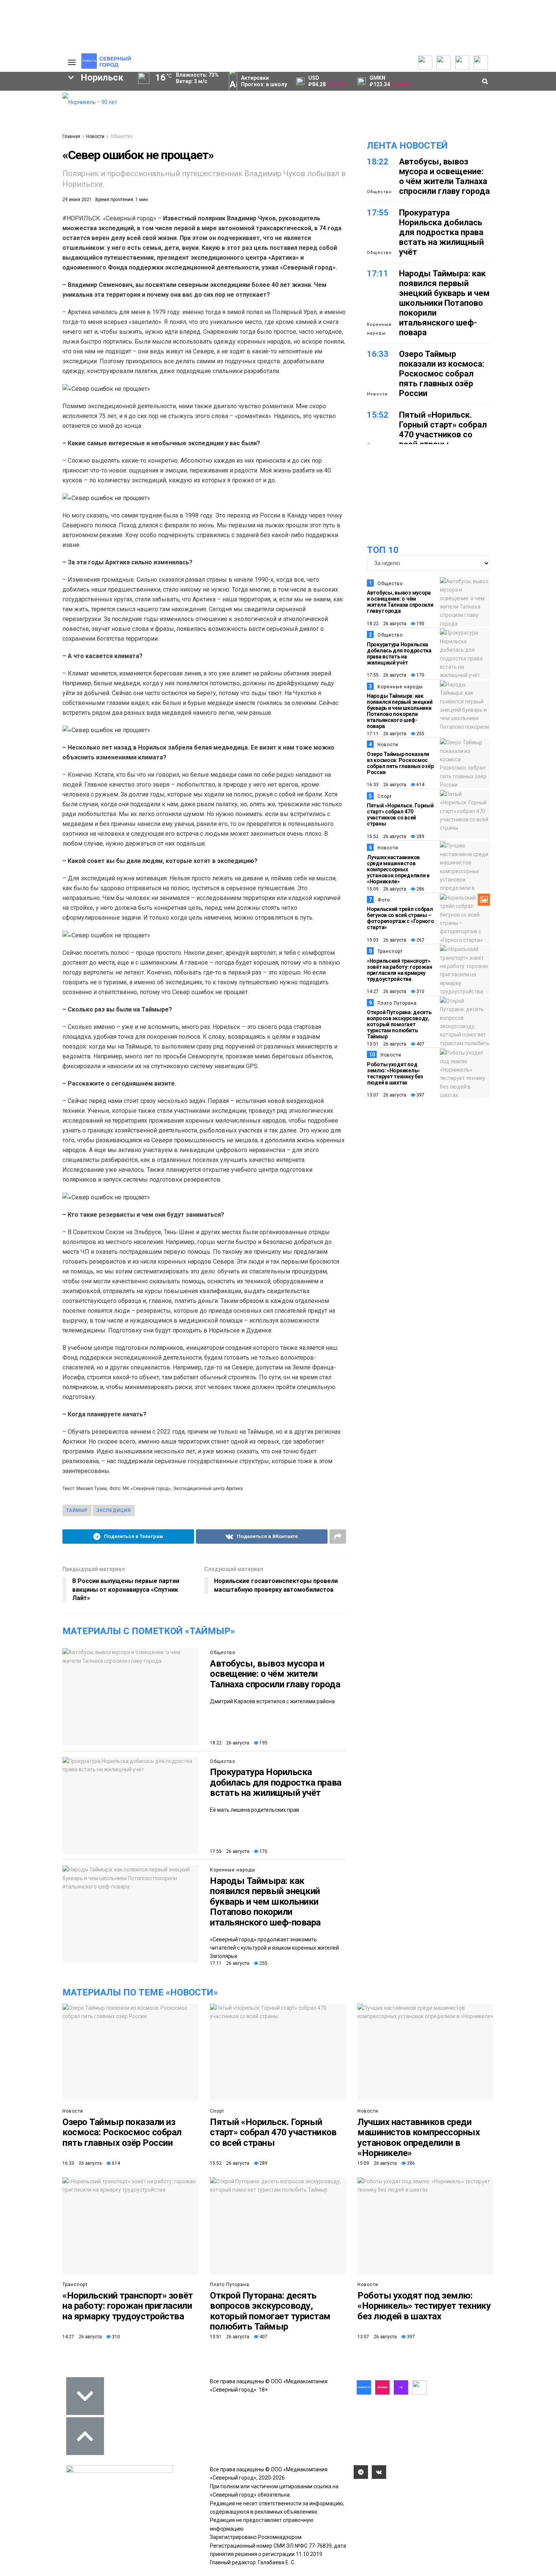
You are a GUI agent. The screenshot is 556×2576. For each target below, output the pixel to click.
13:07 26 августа (387, 1095)
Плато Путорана (397, 1003)
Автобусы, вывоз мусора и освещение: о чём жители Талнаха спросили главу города (275, 1674)
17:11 (378, 273)
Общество (122, 136)
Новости (95, 136)
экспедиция (114, 1510)
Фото (384, 900)
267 (420, 940)
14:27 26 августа (387, 991)
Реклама (19, 104)
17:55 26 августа (230, 1851)
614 (420, 785)
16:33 (378, 354)
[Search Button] (45, 233)
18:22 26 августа (230, 1743)
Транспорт (390, 951)
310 (420, 991)
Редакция (20, 97)
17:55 (378, 213)
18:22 (378, 162)
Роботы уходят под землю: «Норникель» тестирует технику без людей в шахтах (395, 1073)
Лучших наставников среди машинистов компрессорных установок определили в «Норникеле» (398, 869)
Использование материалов (27, 131)
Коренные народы (233, 1870)
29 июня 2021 (77, 200)
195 (263, 1743)
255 (263, 1963)
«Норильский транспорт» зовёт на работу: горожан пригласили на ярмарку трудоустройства (399, 970)
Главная (71, 136)
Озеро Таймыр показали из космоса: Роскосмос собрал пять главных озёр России (442, 374)
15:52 (378, 415)
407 (420, 1044)
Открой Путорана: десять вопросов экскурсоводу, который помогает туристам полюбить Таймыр (399, 1024)
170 (263, 1851)
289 (420, 836)
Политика (20, 119)
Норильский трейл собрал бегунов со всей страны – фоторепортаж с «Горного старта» (401, 918)
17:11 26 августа (230, 1963)
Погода (17, 142)
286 (420, 889)
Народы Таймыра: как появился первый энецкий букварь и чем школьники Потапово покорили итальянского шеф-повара (265, 1902)
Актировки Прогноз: (264, 81)
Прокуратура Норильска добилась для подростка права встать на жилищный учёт (276, 1782)
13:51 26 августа (387, 1044)
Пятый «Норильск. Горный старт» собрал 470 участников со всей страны (443, 430)
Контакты (20, 112)
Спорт (385, 796)
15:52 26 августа (387, 836)
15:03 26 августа (387, 940)
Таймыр (25, 159)
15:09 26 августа (387, 889)
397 (420, 1095)
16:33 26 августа (387, 785)
